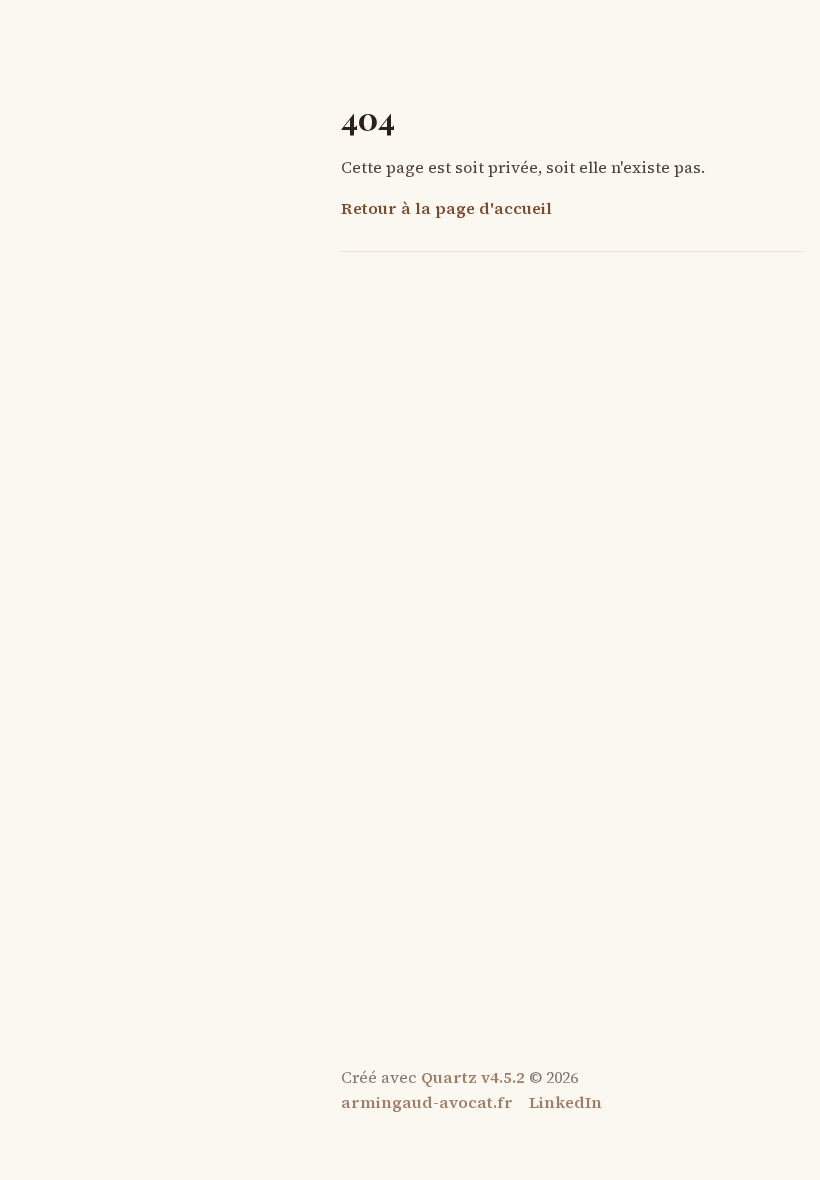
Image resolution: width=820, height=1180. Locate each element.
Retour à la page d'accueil (446, 208)
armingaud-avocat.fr (427, 1102)
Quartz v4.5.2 (473, 1077)
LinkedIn (565, 1102)
